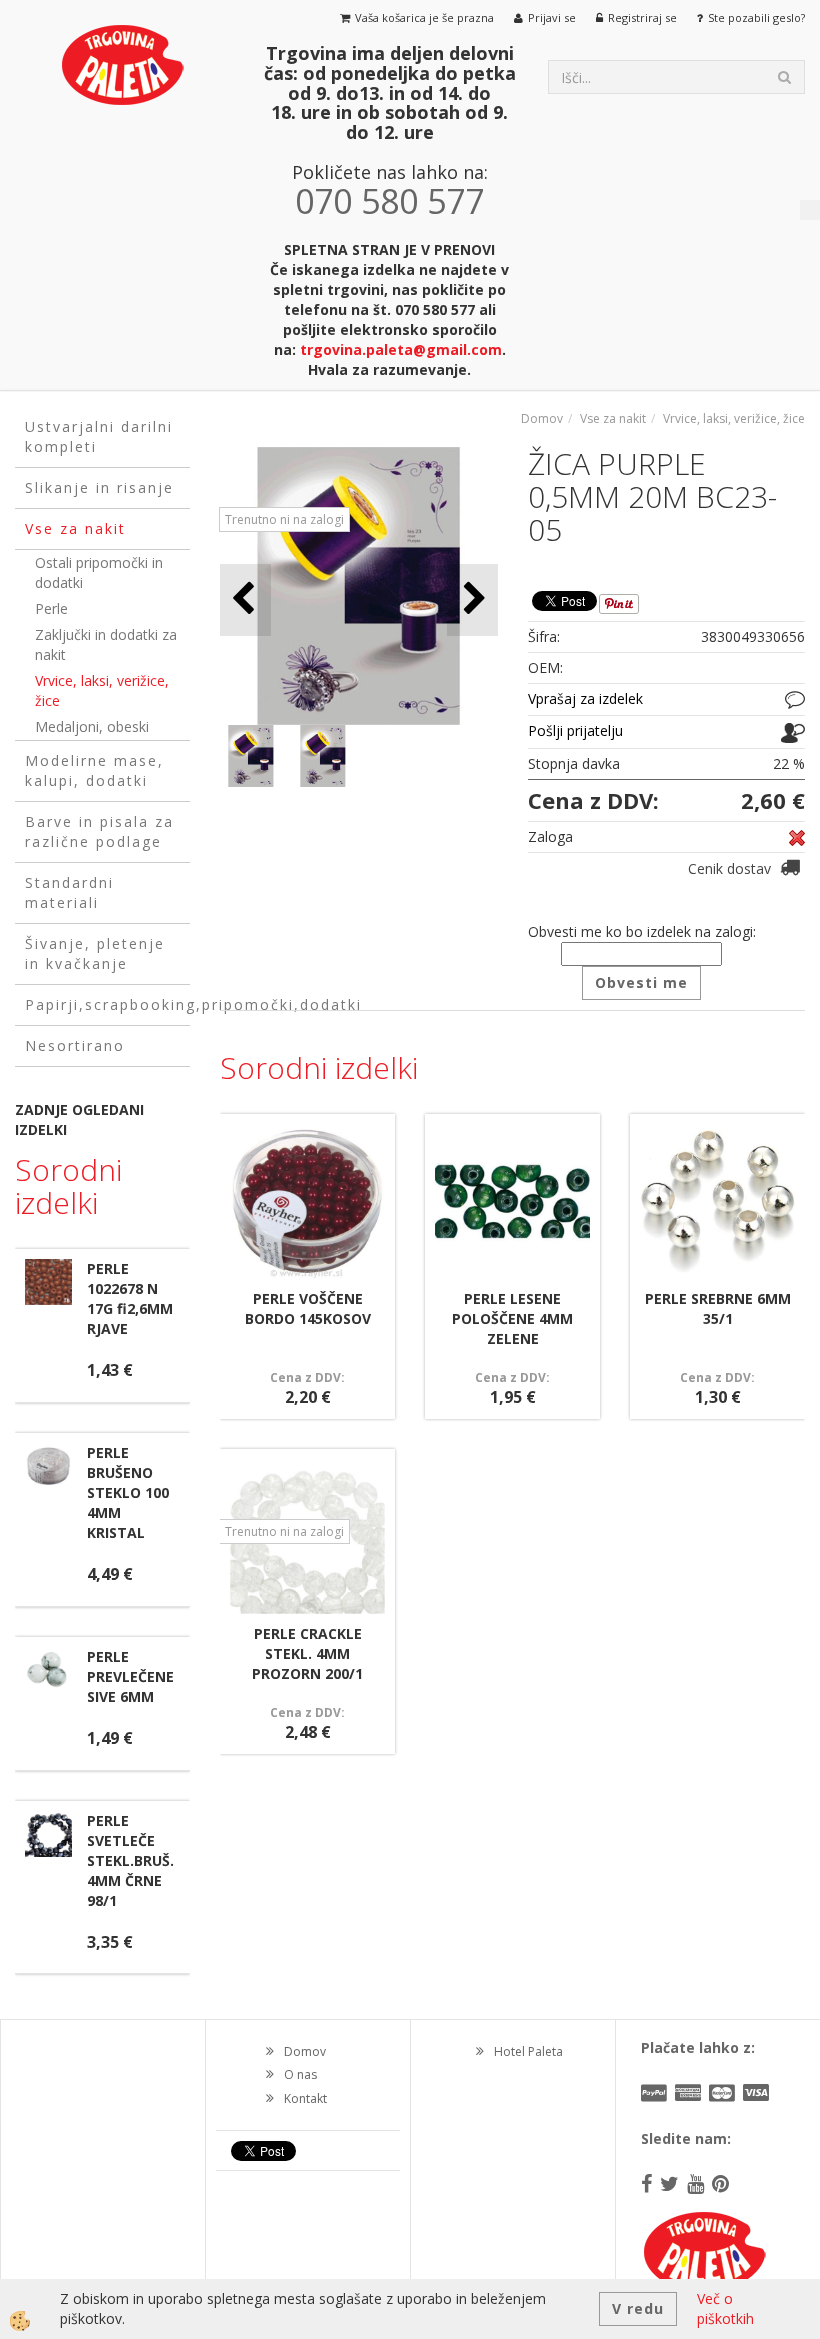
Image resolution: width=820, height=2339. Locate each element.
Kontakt (305, 2098)
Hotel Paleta (528, 2051)
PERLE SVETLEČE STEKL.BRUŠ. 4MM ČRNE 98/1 (130, 1860)
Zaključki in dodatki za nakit (106, 644)
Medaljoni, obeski (92, 726)
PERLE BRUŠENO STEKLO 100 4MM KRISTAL (128, 1492)
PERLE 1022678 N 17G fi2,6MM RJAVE (130, 1298)
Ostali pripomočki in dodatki (99, 572)
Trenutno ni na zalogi (284, 519)
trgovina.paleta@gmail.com (401, 349)
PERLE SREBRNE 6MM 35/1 (718, 1308)
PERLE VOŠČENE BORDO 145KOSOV (308, 1308)
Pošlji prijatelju (575, 730)
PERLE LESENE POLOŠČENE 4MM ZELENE (512, 1318)
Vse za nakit (613, 418)
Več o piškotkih (725, 2308)
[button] (472, 599)
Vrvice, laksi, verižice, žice (102, 690)
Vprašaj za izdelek (585, 698)
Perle (51, 608)
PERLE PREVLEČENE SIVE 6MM (130, 1676)
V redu (638, 2308)
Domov (542, 418)
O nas (300, 2074)
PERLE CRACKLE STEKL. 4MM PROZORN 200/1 (307, 1653)
